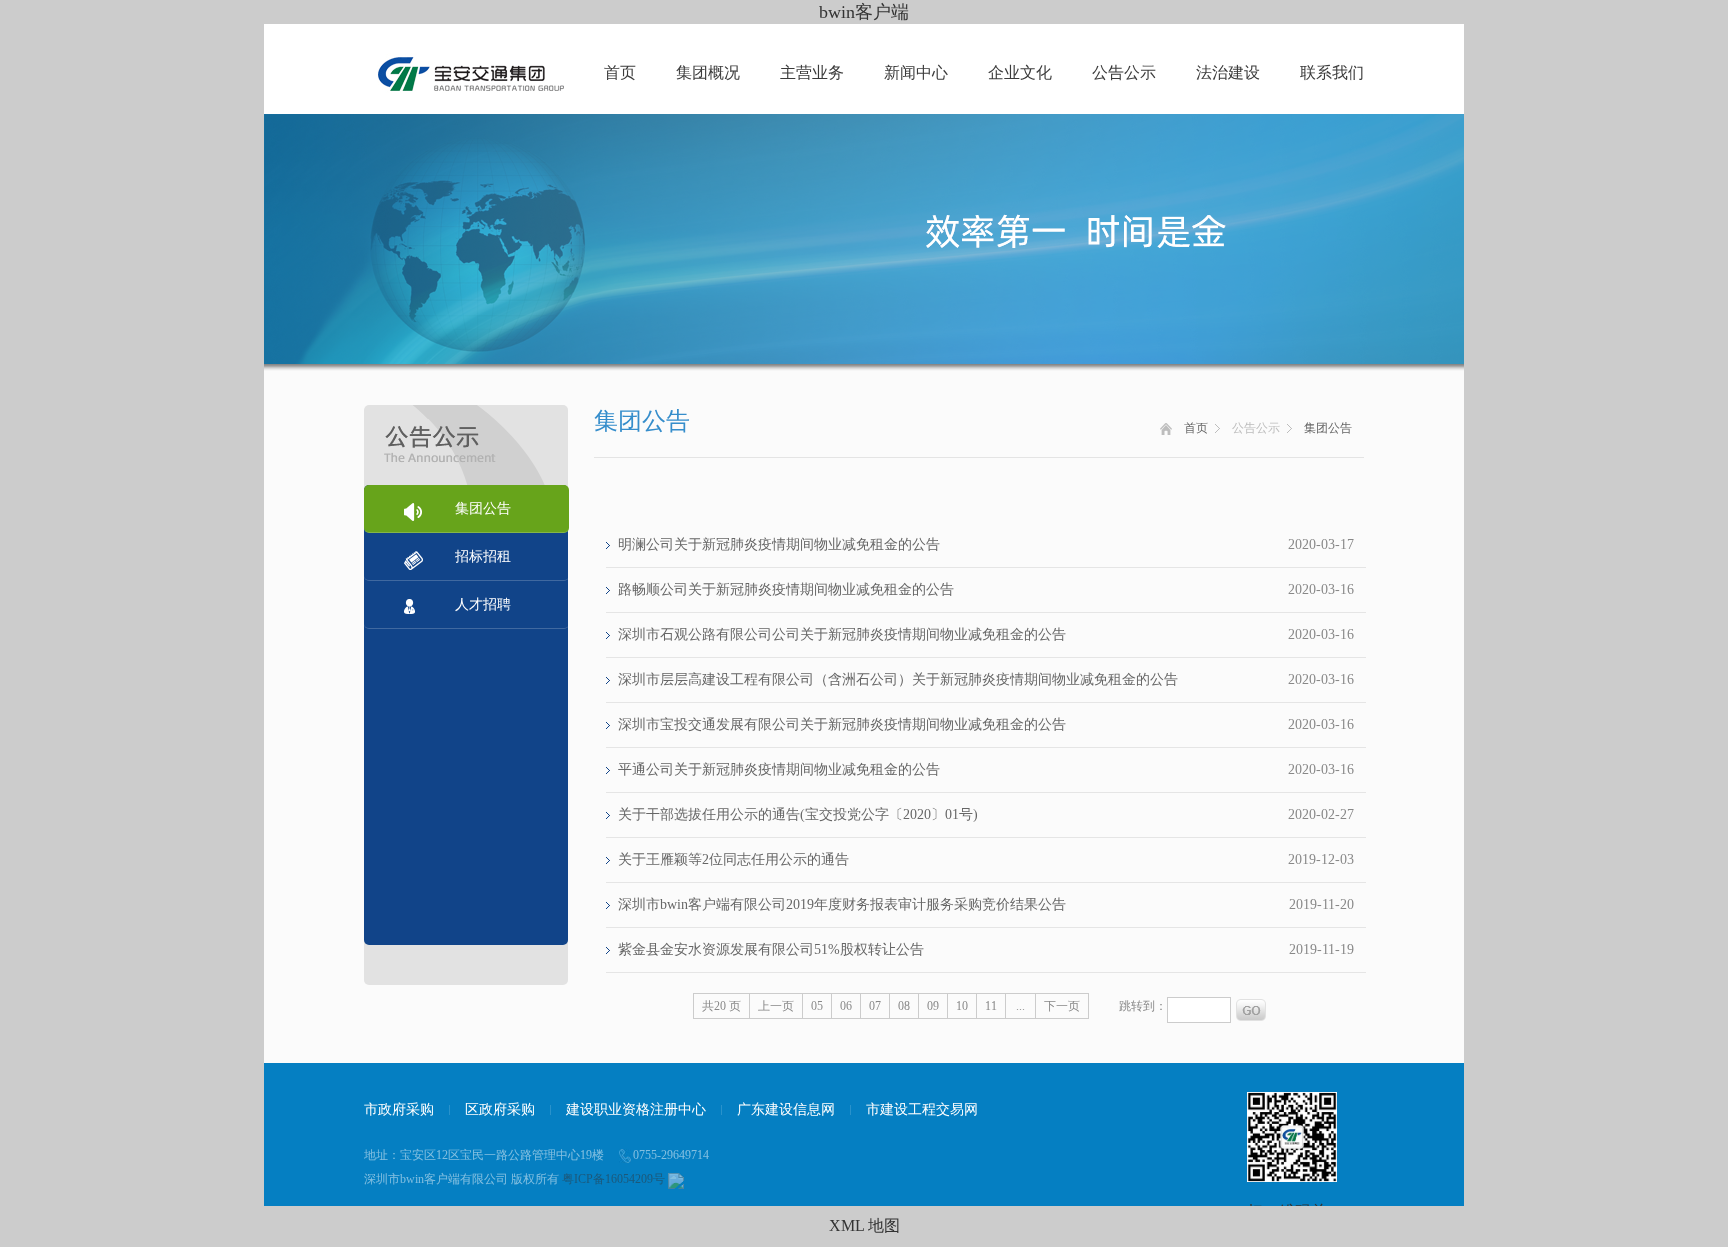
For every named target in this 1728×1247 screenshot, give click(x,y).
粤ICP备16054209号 (613, 1179)
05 (817, 1006)
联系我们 (1332, 72)
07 (875, 1006)
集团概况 (708, 72)
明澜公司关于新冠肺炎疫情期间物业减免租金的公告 (779, 544)
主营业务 (812, 72)
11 (991, 1006)
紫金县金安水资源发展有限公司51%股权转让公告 (771, 949)
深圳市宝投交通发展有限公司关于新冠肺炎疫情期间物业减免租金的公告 (842, 724)
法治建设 (1228, 72)
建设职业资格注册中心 (636, 1109)
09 (933, 1006)
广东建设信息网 (786, 1109)
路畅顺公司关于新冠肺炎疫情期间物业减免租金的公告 (786, 589)
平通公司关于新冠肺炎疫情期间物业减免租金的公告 (779, 769)
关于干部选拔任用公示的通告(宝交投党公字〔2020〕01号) (798, 814)
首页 (620, 72)
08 (904, 1006)
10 (962, 1006)
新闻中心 (916, 72)
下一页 (1062, 1006)
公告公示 (1124, 72)
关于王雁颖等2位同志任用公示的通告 (733, 859)
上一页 (776, 1006)
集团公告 (1328, 428)
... (1020, 1006)
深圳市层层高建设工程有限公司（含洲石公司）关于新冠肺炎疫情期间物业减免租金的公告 (898, 679)
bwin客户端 (864, 12)
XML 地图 (864, 1225)
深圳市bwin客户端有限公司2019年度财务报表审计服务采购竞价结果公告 (842, 904)
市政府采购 (399, 1109)
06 (846, 1006)
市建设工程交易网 (922, 1109)
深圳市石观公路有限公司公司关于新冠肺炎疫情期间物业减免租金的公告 (842, 634)
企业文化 (1020, 72)
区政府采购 (500, 1109)
